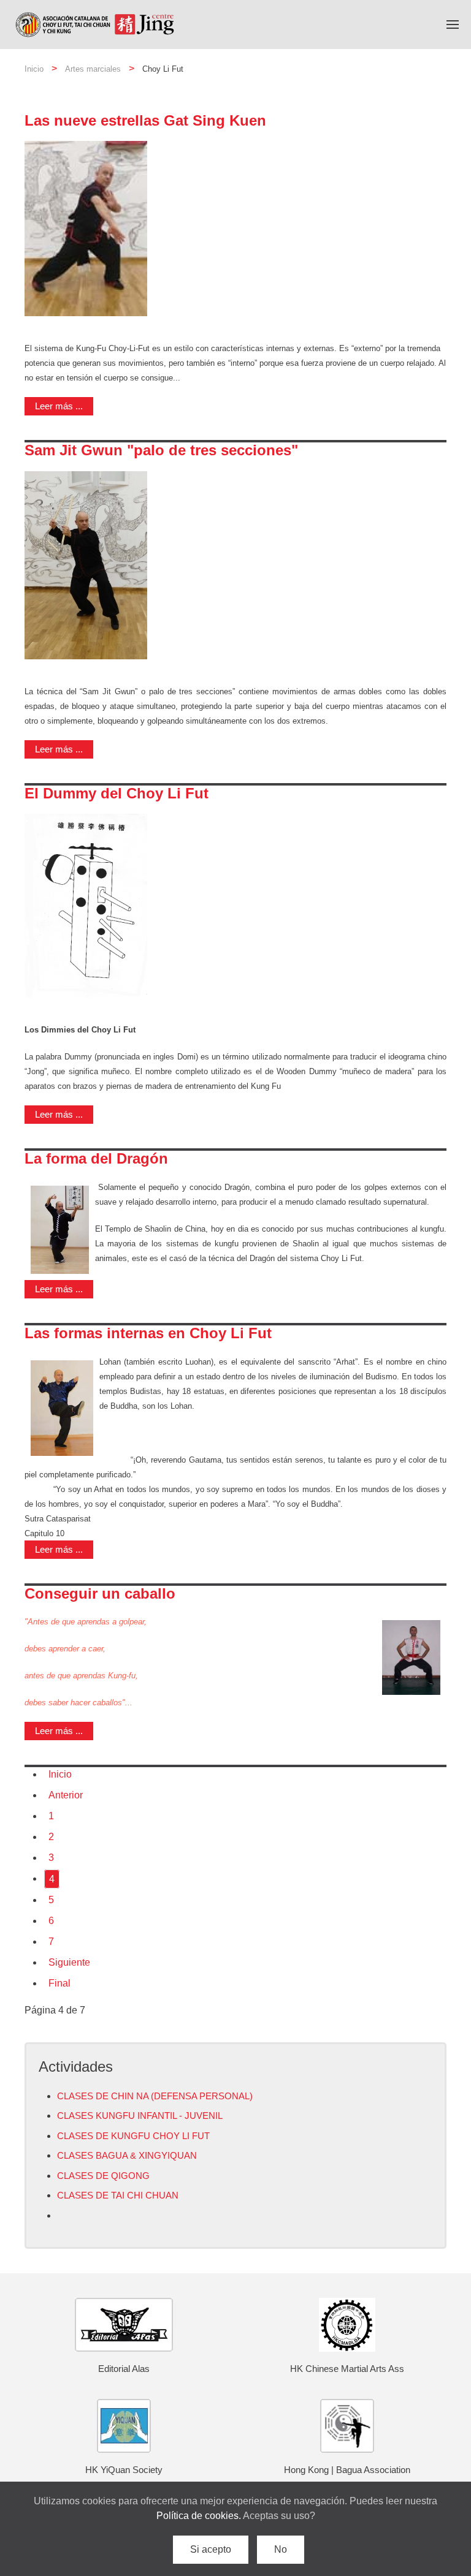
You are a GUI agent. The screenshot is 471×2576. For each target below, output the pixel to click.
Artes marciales (93, 69)
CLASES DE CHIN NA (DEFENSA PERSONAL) (155, 2096)
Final (59, 1983)
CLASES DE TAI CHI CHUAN (118, 2195)
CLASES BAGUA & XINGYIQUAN (127, 2155)
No (281, 2549)
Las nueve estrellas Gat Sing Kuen (145, 120)
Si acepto (211, 2549)
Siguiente (69, 1962)
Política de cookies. (200, 2516)
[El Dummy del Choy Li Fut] (86, 905)
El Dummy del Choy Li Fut (117, 793)
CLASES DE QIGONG (103, 2176)
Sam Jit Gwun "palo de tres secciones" (161, 450)
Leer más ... (59, 406)
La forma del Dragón (96, 1158)
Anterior (66, 1795)
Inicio (34, 69)
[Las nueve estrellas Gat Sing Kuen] (86, 228)
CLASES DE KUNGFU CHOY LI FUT (133, 2136)
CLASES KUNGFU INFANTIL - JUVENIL (140, 2116)
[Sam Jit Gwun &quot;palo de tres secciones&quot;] (86, 565)
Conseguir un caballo (100, 1593)
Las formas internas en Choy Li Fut (148, 1333)
